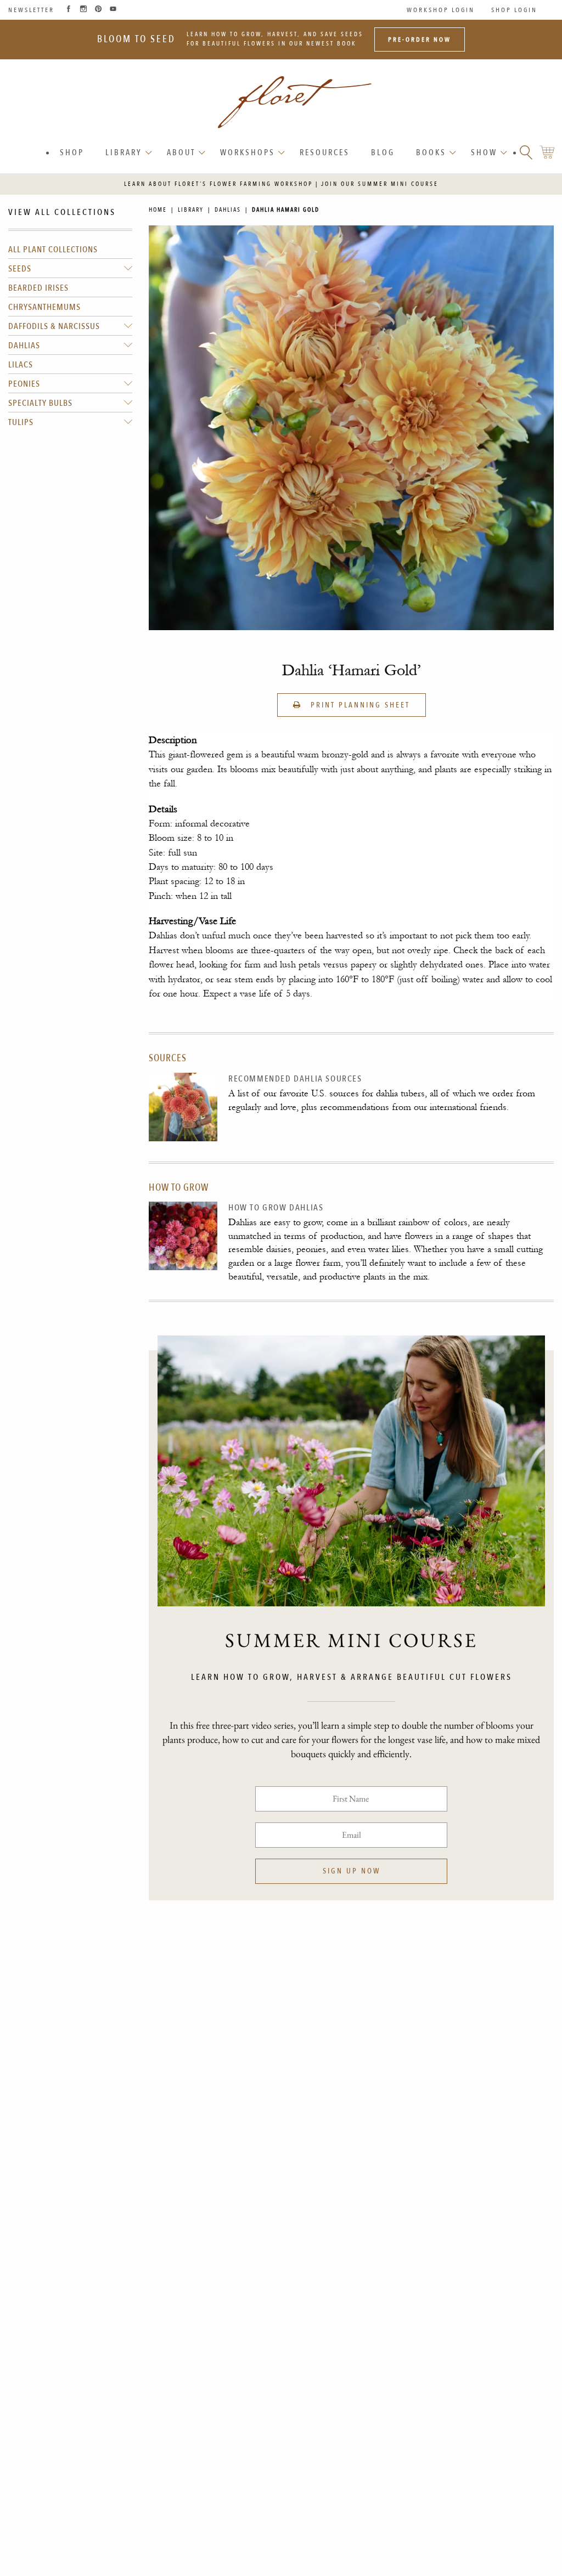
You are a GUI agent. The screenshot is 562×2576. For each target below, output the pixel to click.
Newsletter (31, 10)
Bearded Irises (38, 288)
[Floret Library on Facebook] (69, 10)
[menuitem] (73, 153)
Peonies (24, 384)
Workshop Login (441, 10)
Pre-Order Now (420, 39)
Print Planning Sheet (359, 705)
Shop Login (514, 10)
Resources (325, 152)
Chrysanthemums (44, 307)
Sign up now (352, 1871)
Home (158, 210)
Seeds (20, 269)
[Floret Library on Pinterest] (98, 10)
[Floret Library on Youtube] (113, 10)
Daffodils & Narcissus (54, 326)
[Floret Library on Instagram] (83, 10)
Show (484, 152)
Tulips (21, 422)
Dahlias (24, 346)
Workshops (248, 152)
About (181, 152)
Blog (383, 152)
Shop (72, 152)
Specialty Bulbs (40, 403)
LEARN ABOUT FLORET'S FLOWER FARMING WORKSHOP (218, 184)
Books (431, 152)
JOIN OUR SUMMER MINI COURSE (380, 184)
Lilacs (21, 365)
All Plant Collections (53, 250)
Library (124, 152)
